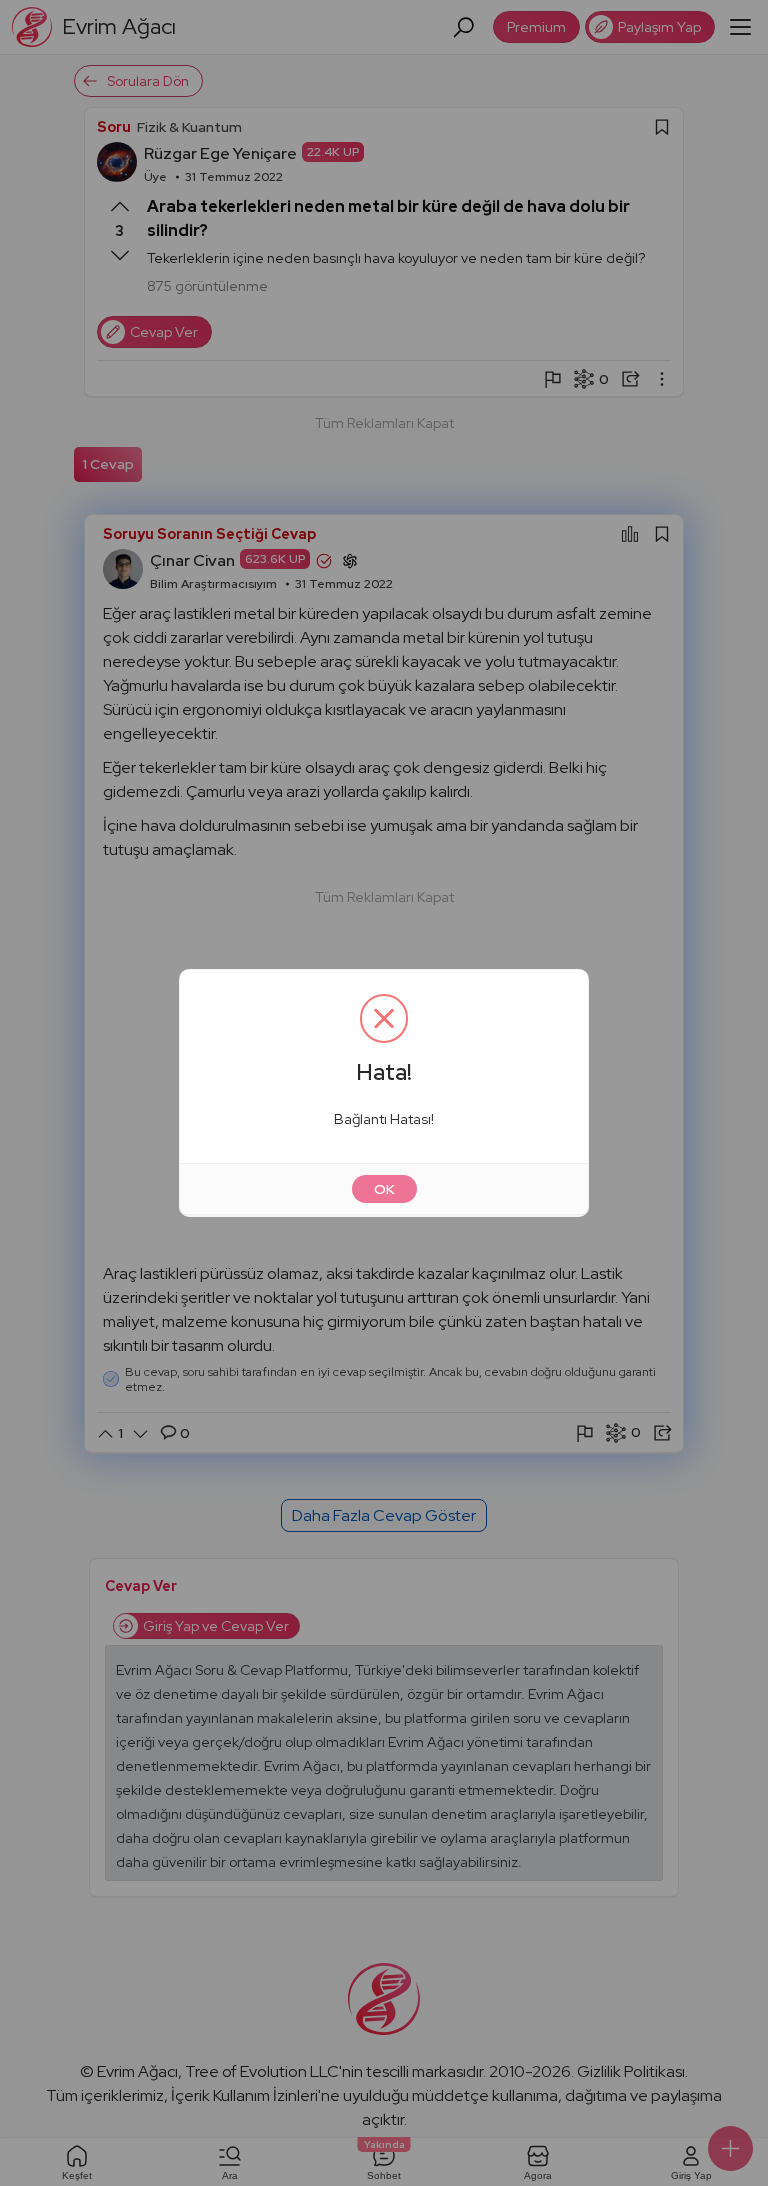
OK (384, 1189)
